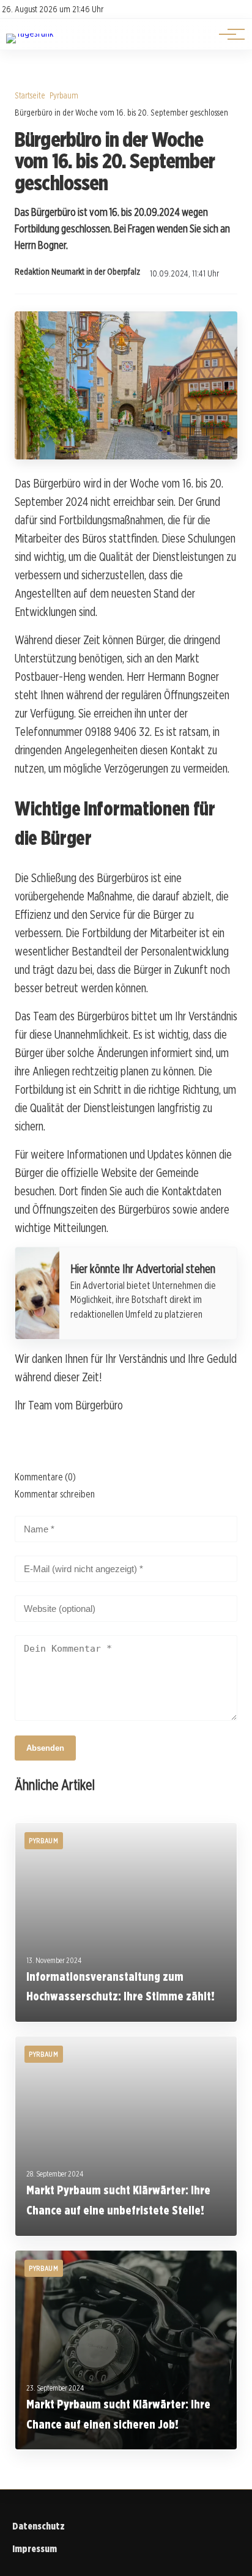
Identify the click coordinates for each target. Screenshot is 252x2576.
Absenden (45, 1748)
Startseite (30, 95)
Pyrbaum (64, 95)
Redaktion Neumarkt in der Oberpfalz (77, 272)
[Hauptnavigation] (228, 34)
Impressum (35, 2549)
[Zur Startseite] (30, 33)
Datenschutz (39, 2526)
